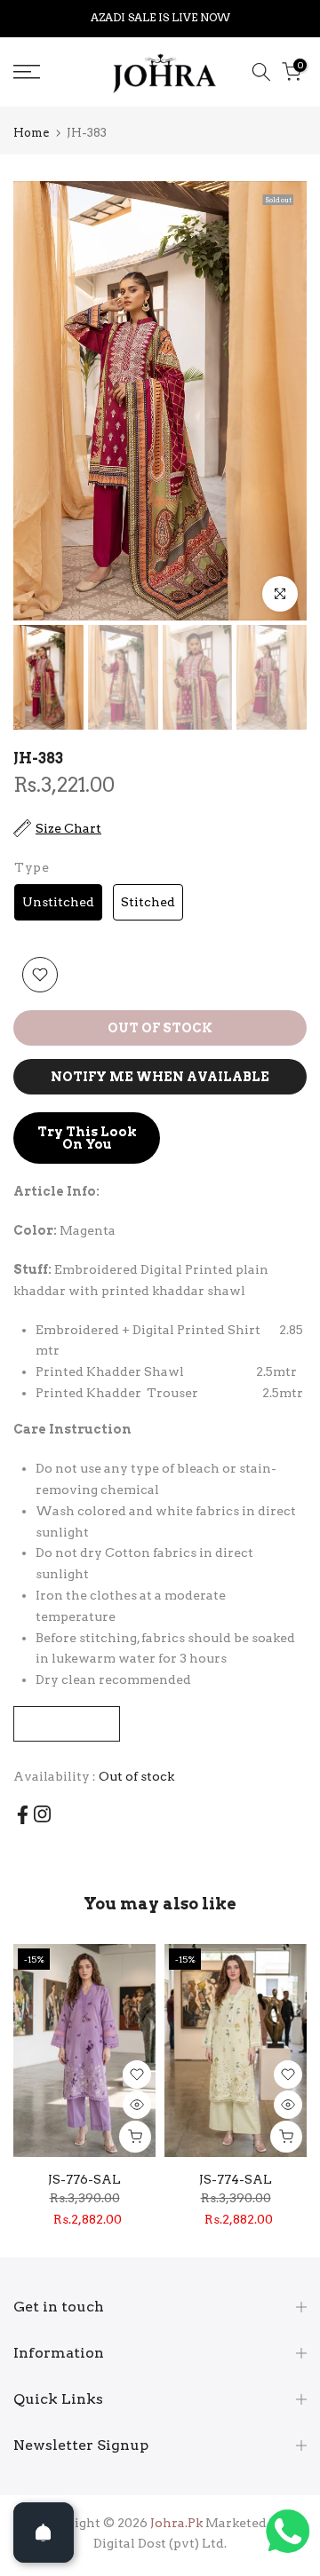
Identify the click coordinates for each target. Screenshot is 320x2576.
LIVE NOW (201, 17)
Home (31, 133)
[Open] (44, 2533)
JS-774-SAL (236, 2179)
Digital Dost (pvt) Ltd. (160, 2543)
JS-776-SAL (84, 2179)
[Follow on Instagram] (42, 1814)
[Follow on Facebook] (23, 1815)
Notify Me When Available (160, 1077)
